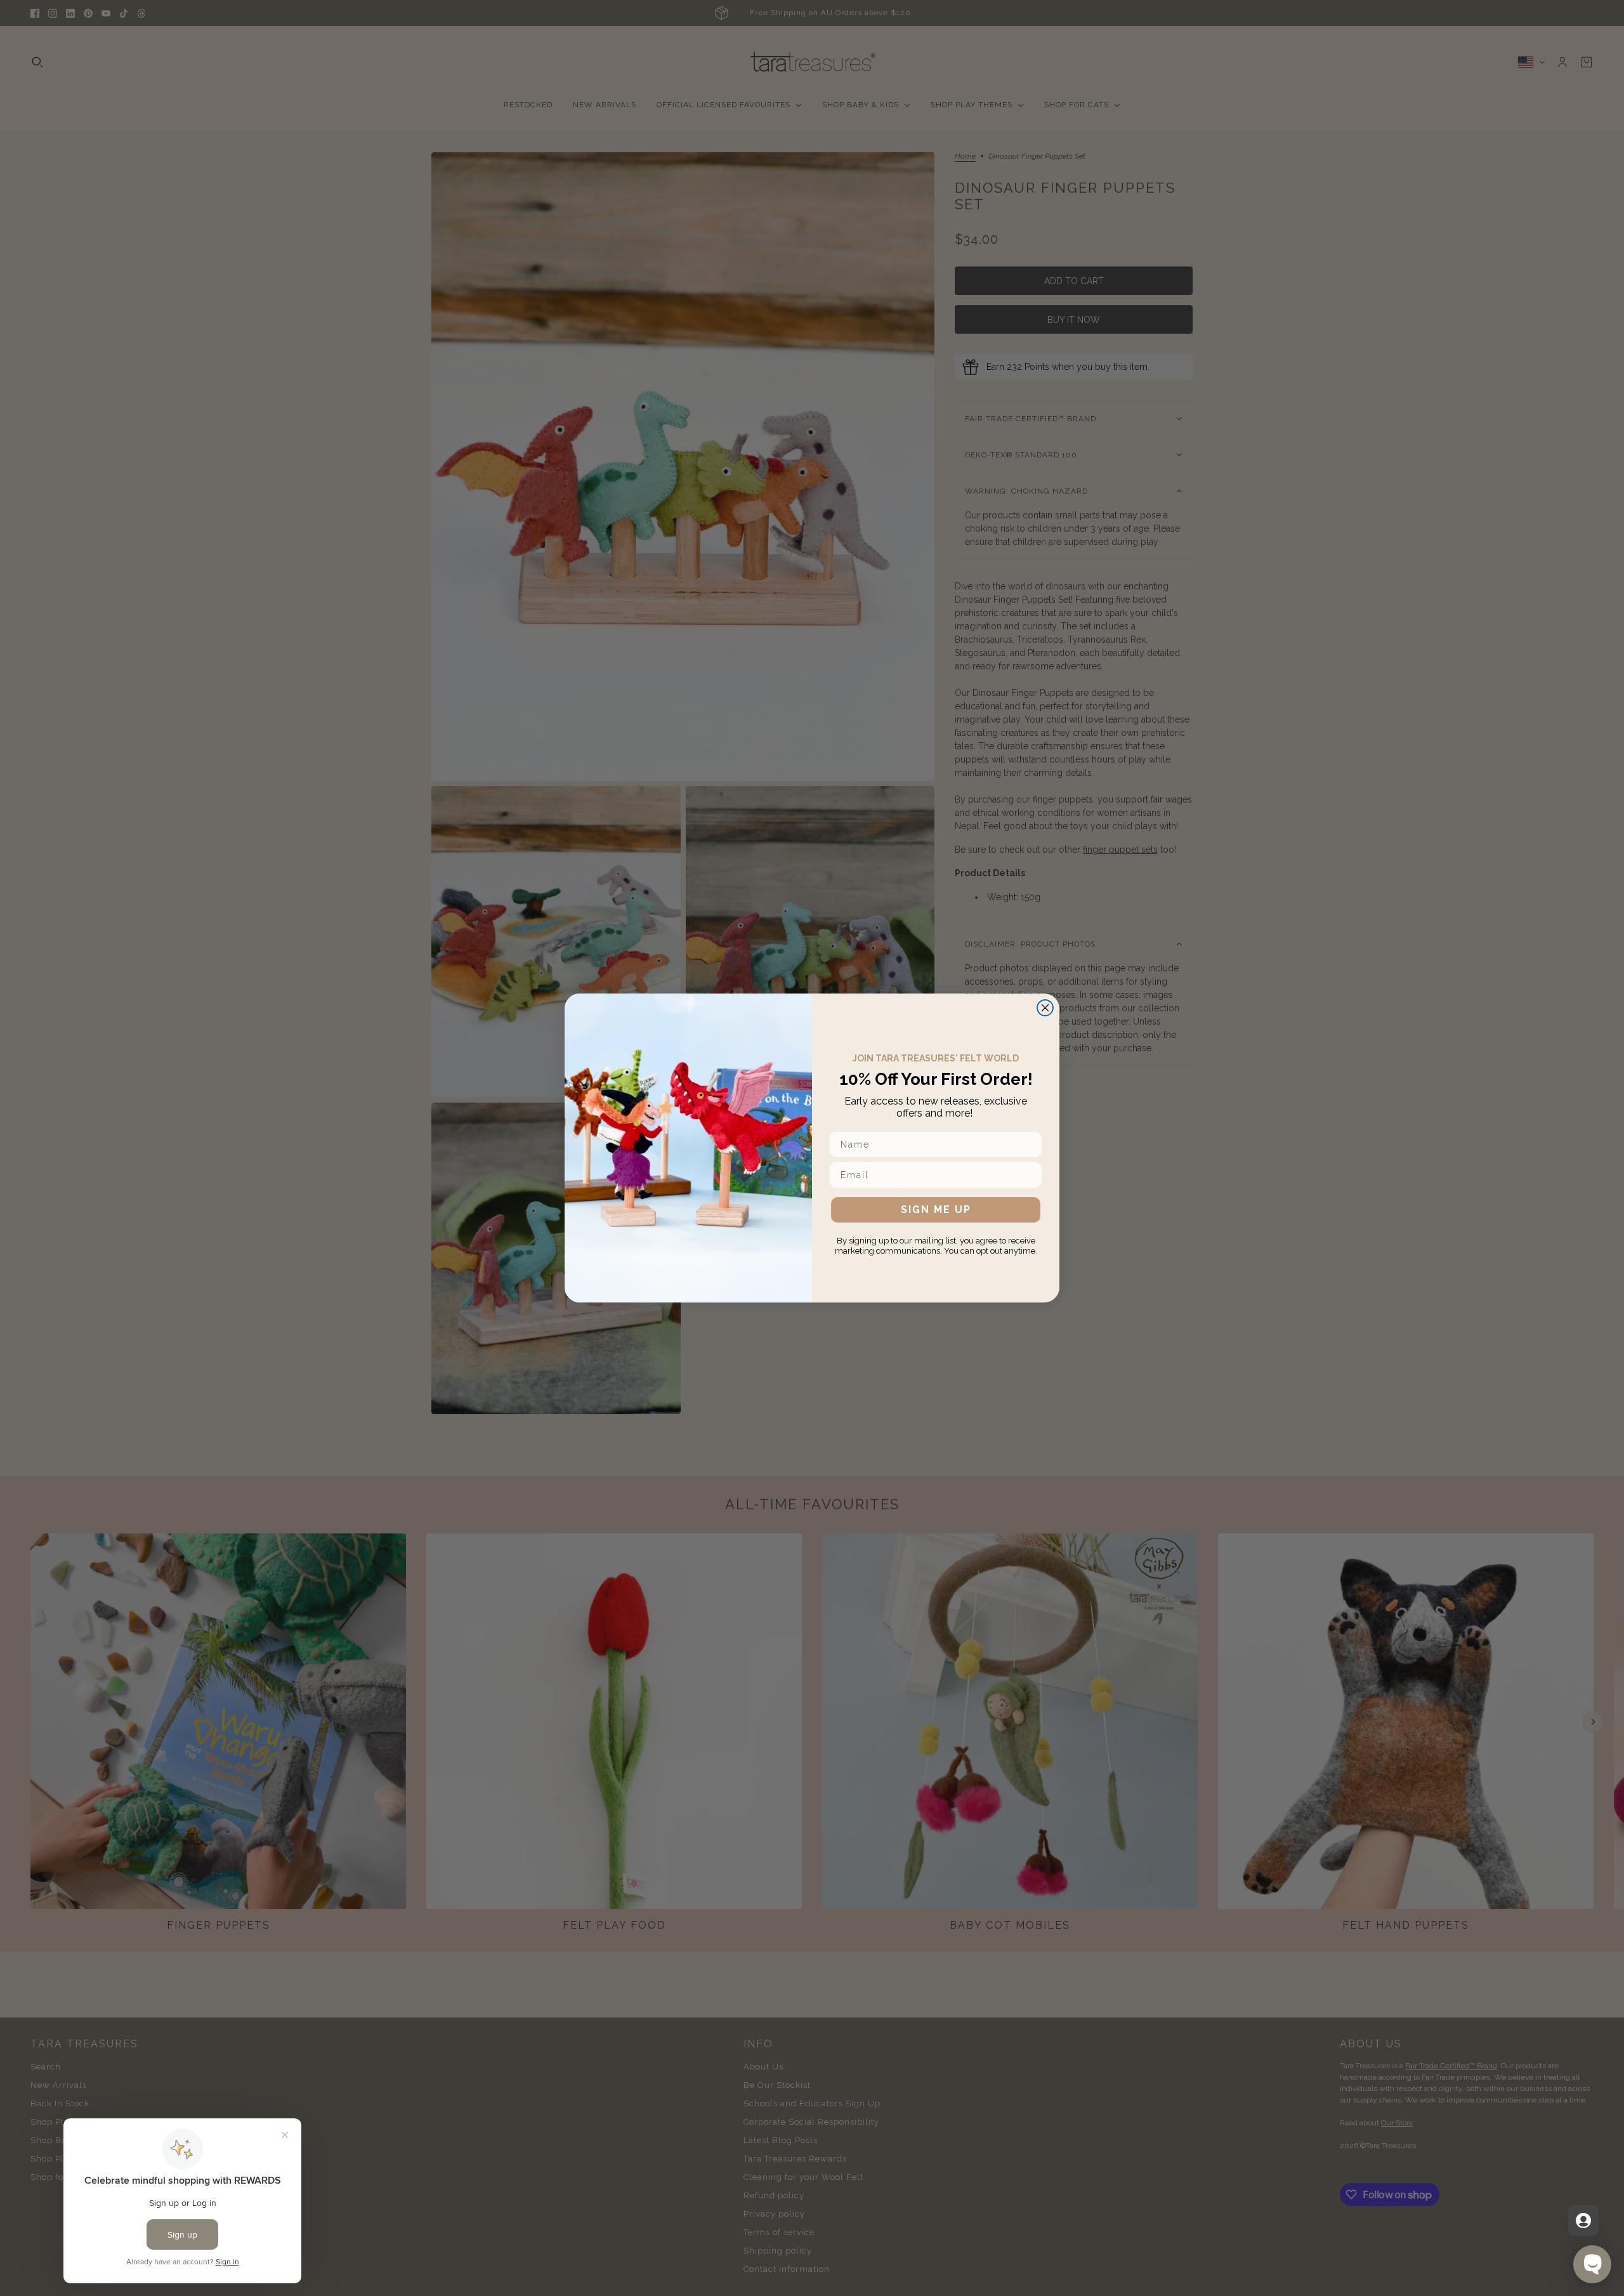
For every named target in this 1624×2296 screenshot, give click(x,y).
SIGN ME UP (936, 1210)
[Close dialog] (1045, 1008)
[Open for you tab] (1583, 2221)
